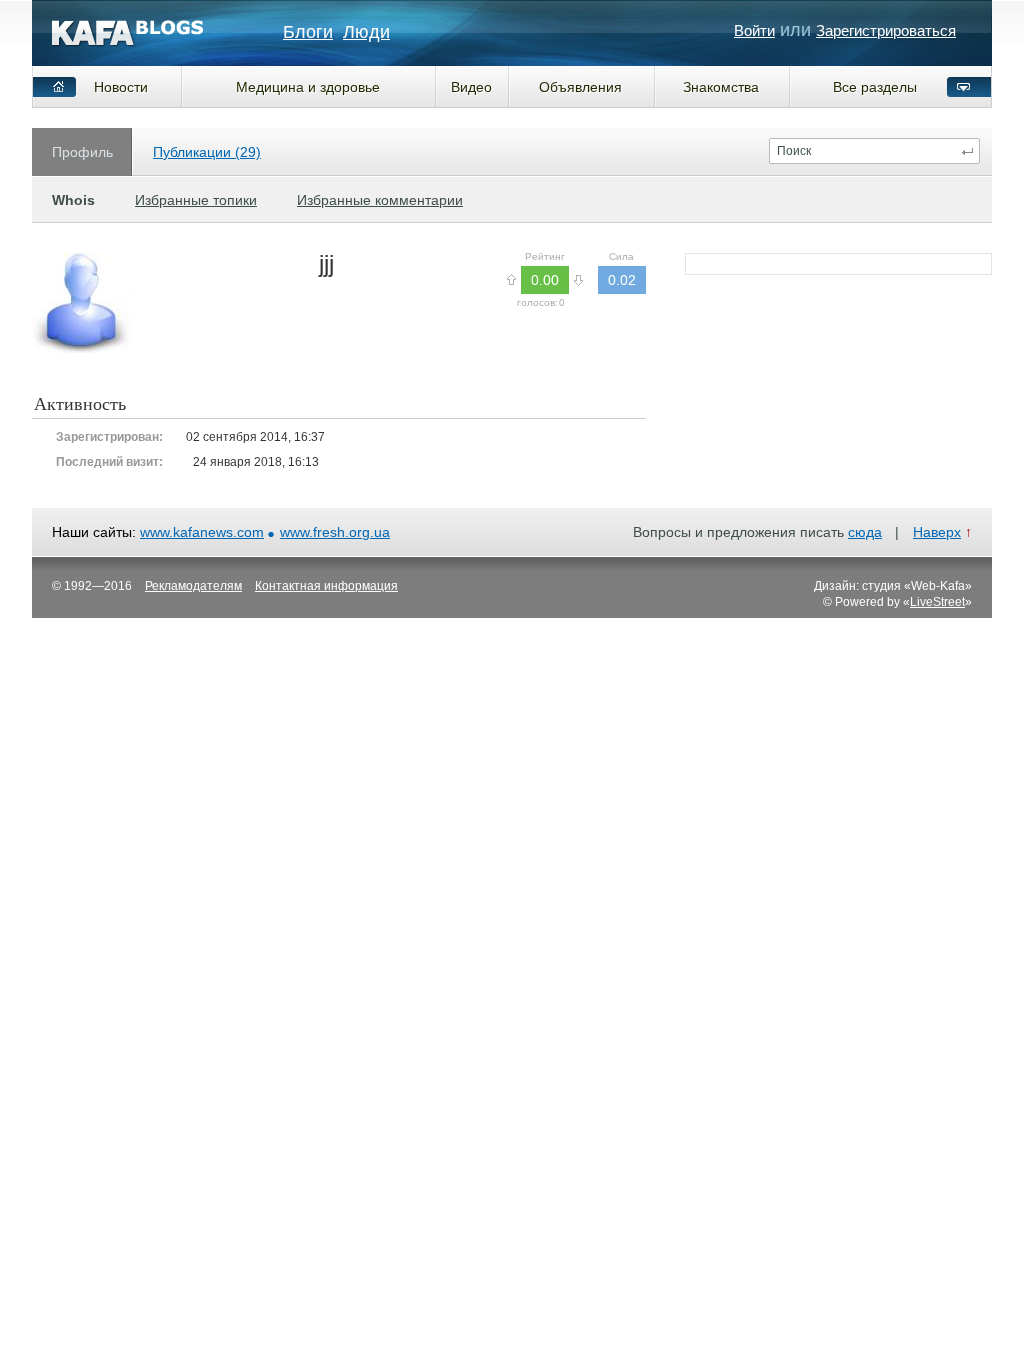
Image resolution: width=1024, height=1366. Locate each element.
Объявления (580, 87)
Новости (121, 87)
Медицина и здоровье (308, 87)
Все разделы (875, 87)
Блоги (308, 32)
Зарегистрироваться (886, 30)
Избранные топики (196, 200)
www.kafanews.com (202, 532)
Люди (366, 32)
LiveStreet (937, 602)
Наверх (937, 532)
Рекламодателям (193, 586)
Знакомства (721, 87)
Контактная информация (326, 586)
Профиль (82, 152)
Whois (73, 200)
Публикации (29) (207, 152)
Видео (471, 87)
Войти (754, 30)
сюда (865, 532)
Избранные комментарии (380, 200)
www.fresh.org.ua (335, 532)
